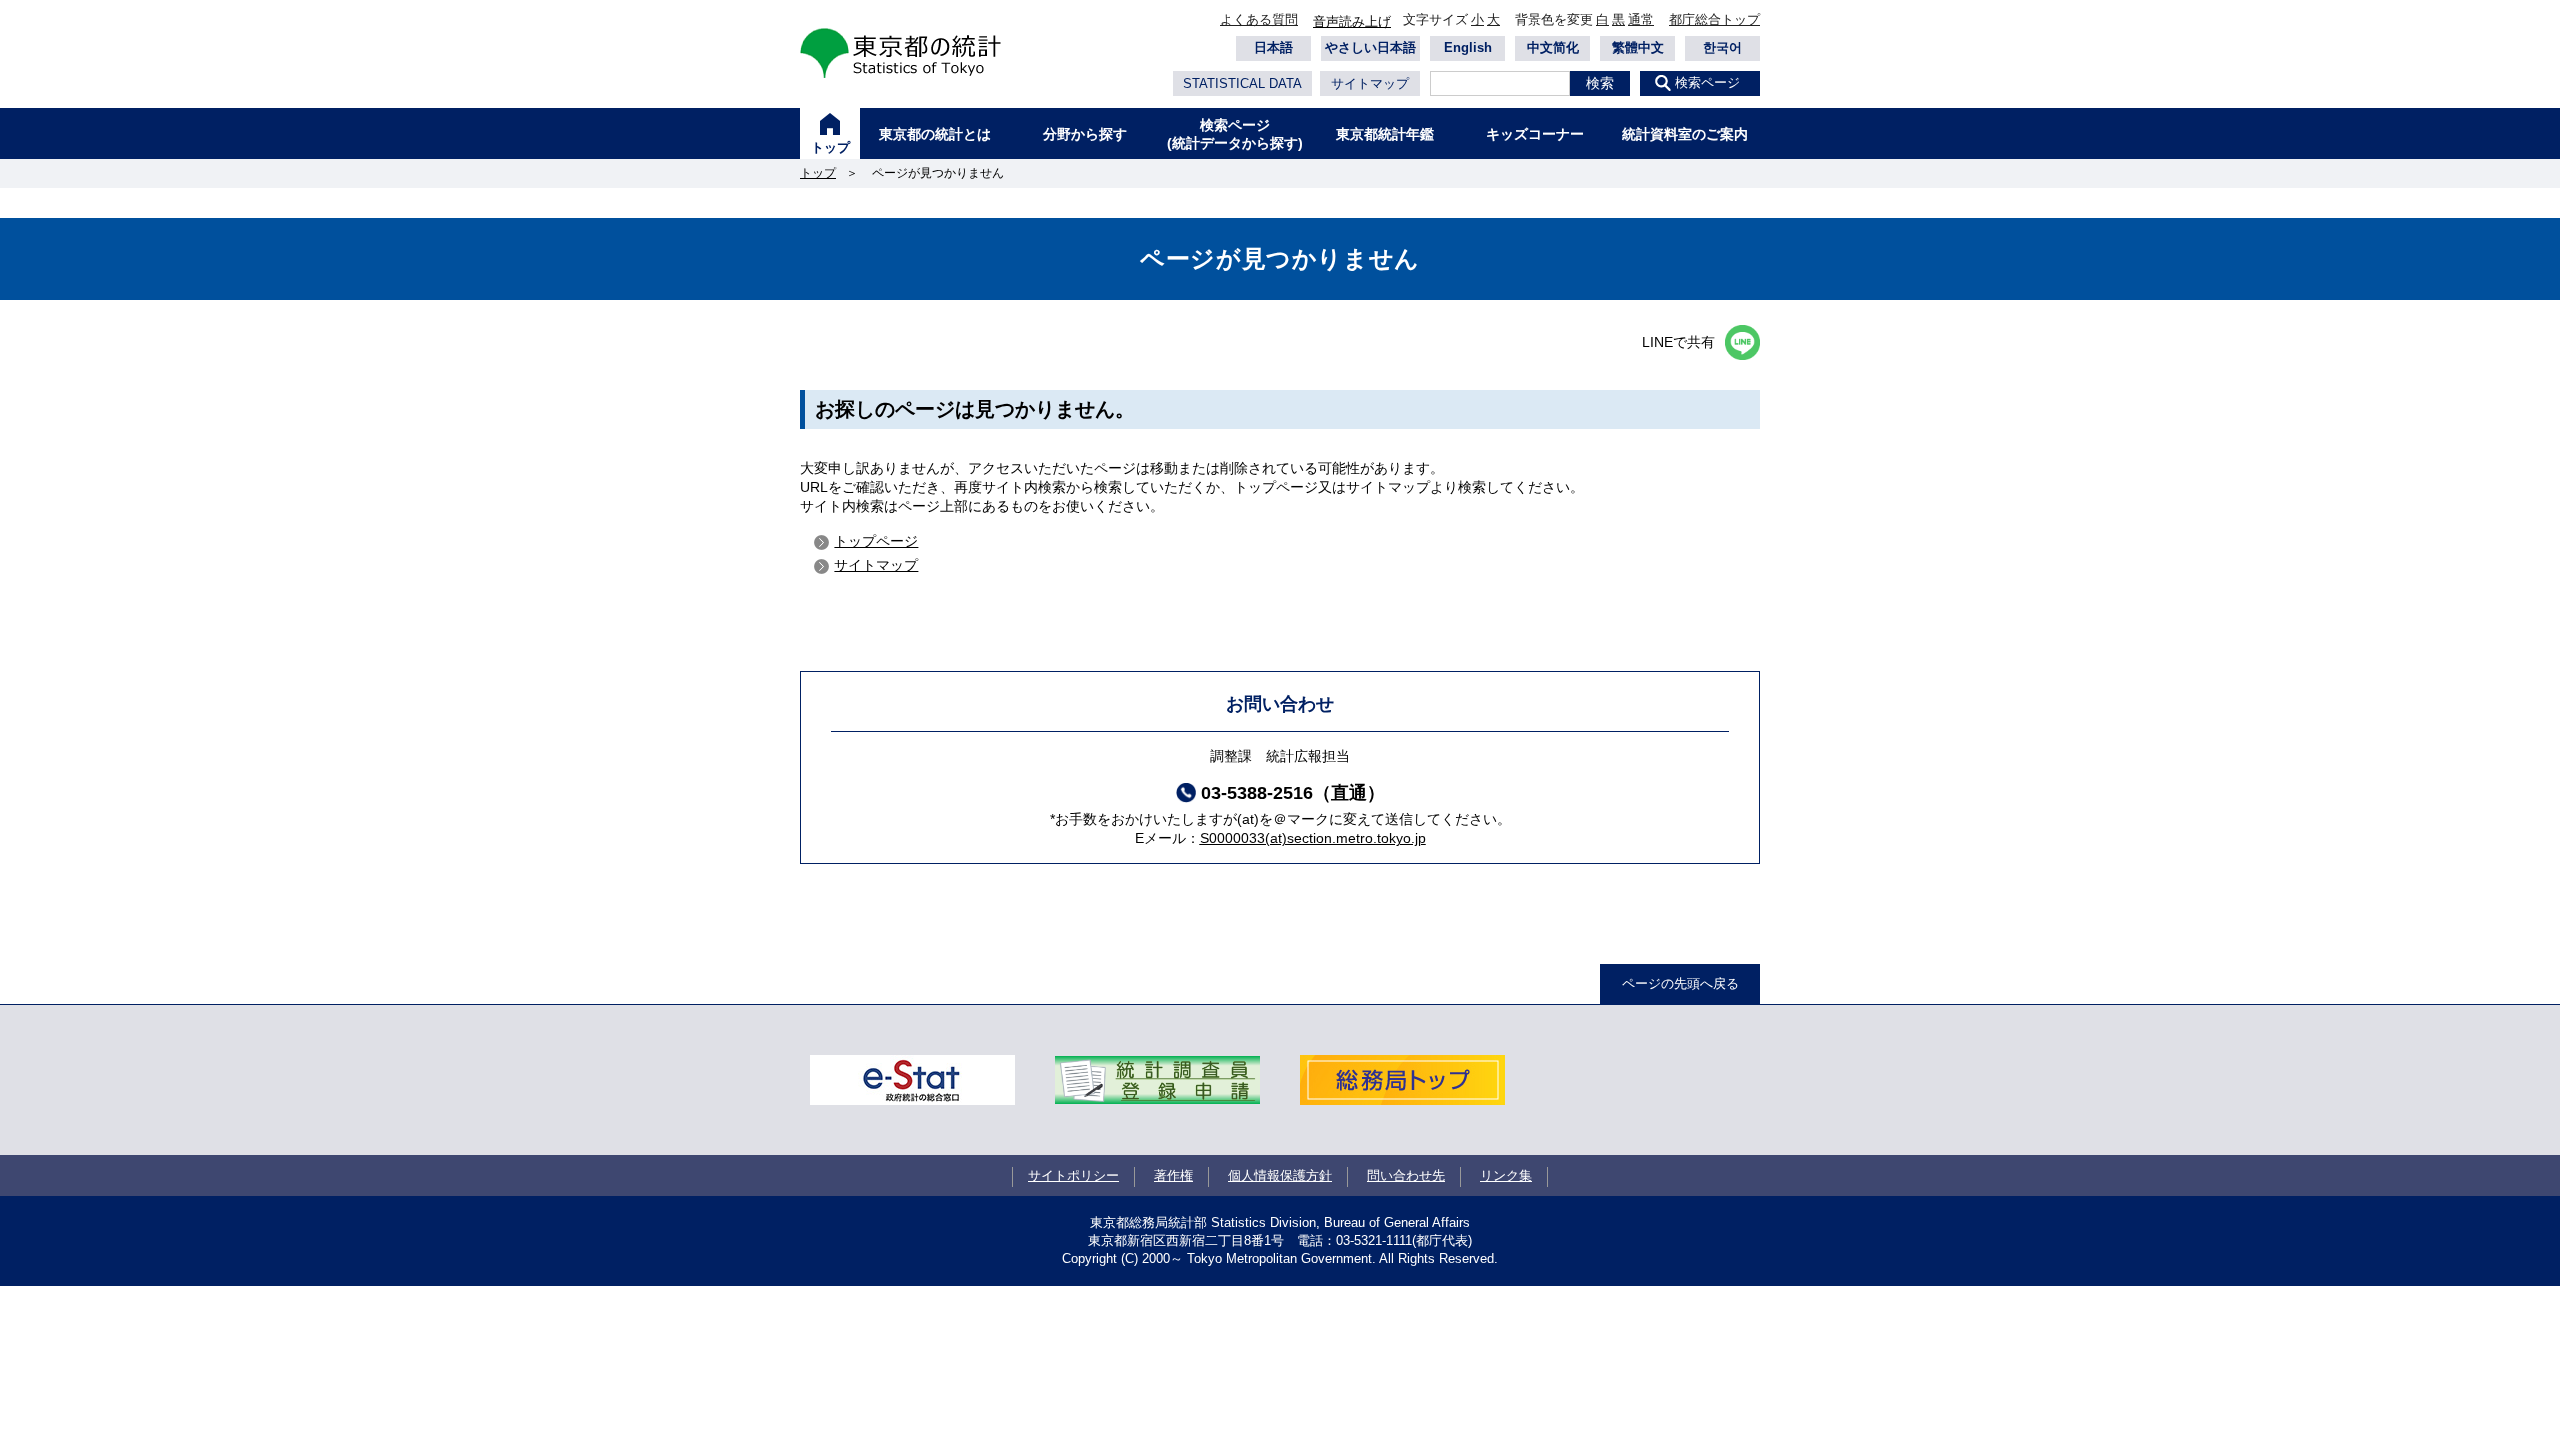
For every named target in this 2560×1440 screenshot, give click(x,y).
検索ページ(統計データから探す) (1235, 134)
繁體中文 (1638, 47)
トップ (830, 147)
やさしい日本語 (1370, 47)
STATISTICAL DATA (1242, 83)
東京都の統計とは (935, 134)
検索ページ (1707, 82)
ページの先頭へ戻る (1680, 983)
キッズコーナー (1535, 134)
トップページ (876, 541)
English (1468, 47)
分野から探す (1085, 134)
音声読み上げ (1352, 21)
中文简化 (1553, 47)
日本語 (1273, 47)
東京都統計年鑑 (1385, 134)
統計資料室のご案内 (1685, 134)
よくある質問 (1259, 19)
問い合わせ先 (1406, 1175)
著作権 (1173, 1175)
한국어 (1722, 47)
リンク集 (1506, 1175)
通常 (1641, 19)
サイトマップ (1370, 83)
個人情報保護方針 (1280, 1175)
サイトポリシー (1073, 1175)
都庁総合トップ (1714, 19)
